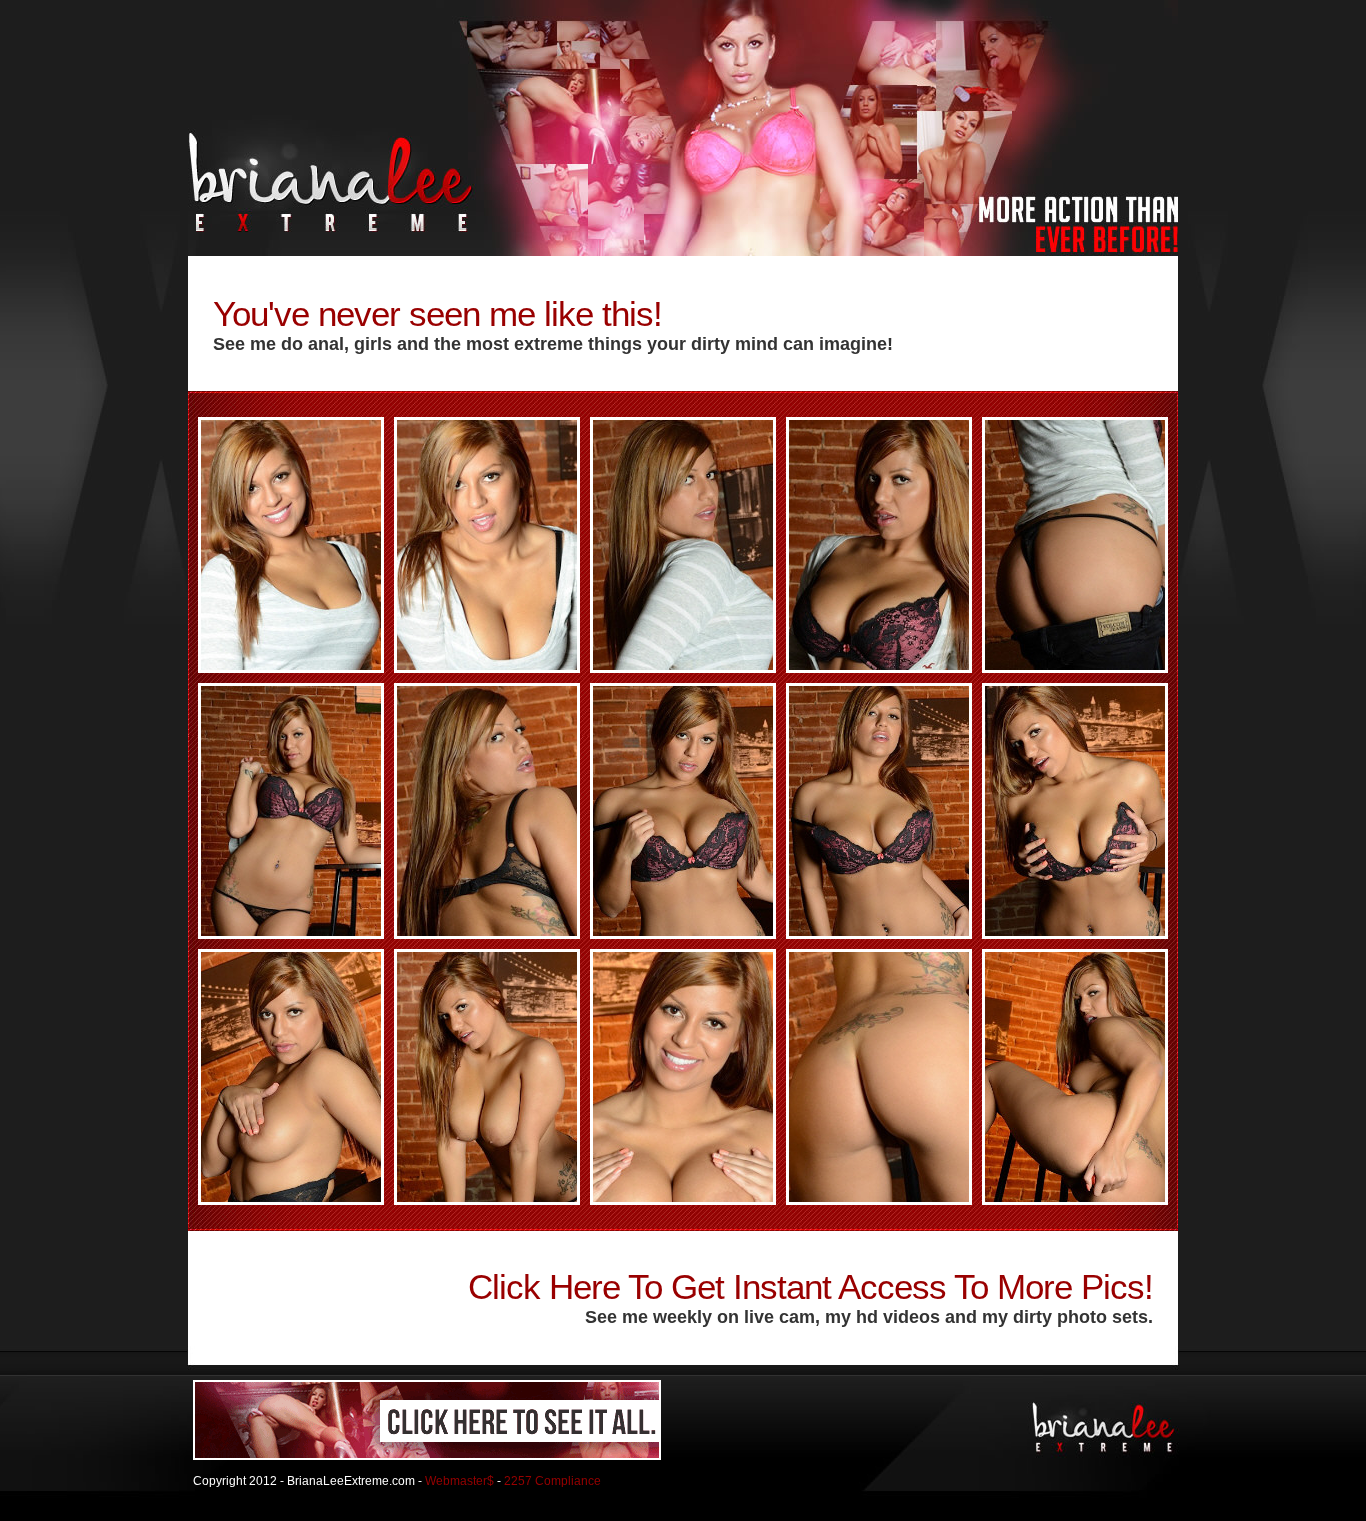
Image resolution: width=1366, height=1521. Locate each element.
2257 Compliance (552, 1481)
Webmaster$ (459, 1481)
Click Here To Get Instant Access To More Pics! (810, 1286)
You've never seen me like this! (437, 313)
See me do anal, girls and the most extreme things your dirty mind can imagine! (553, 344)
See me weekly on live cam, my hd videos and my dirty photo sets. (869, 1317)
